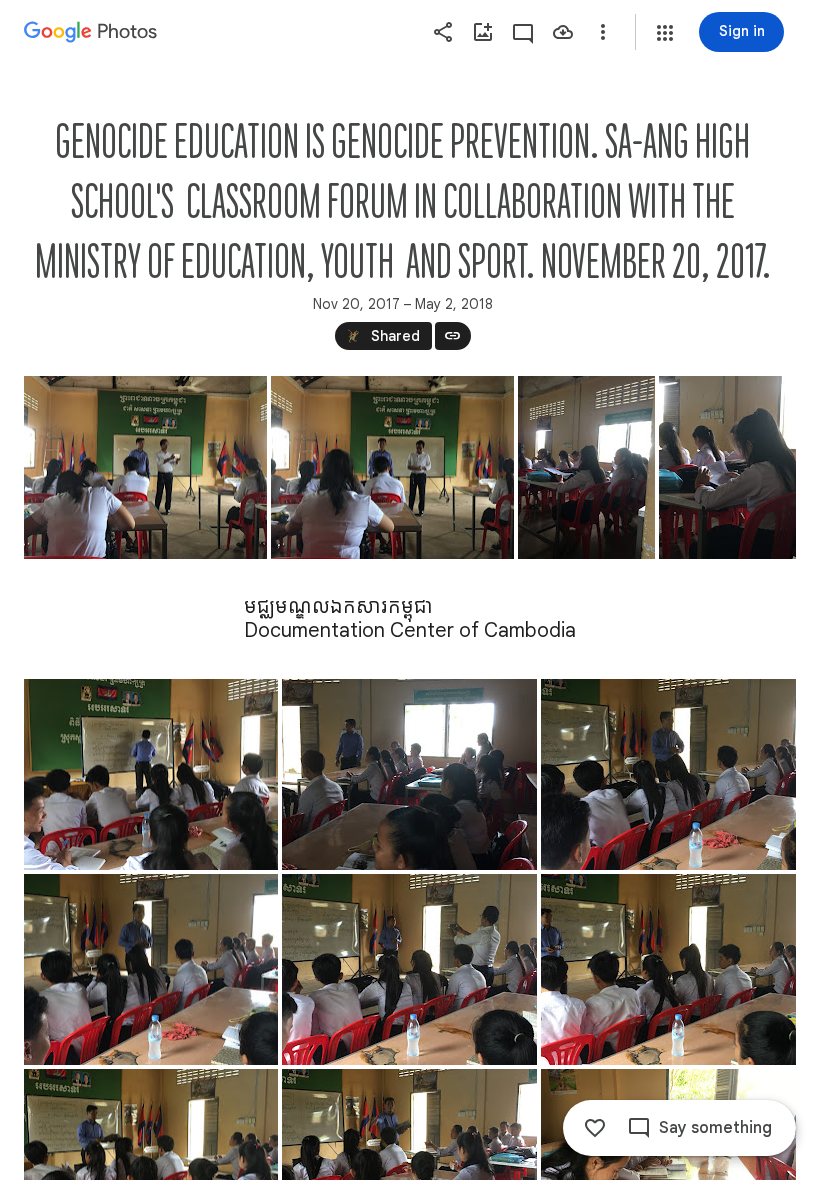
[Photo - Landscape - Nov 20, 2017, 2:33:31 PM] (668, 774)
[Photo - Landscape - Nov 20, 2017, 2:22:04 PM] (392, 467)
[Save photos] (563, 32)
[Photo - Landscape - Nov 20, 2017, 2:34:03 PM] (668, 969)
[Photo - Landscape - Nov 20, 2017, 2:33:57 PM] (409, 969)
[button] (665, 33)
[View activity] (523, 32)
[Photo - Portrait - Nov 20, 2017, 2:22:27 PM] (586, 467)
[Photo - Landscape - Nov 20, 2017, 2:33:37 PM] (151, 969)
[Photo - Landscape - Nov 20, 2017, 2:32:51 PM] (151, 774)
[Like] (595, 1128)
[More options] (603, 32)
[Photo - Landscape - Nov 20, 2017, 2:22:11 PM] (145, 467)
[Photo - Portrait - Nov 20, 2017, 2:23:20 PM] (727, 467)
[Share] (443, 32)
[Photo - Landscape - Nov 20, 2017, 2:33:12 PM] (409, 774)
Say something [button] (715, 1128)
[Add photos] (483, 32)
